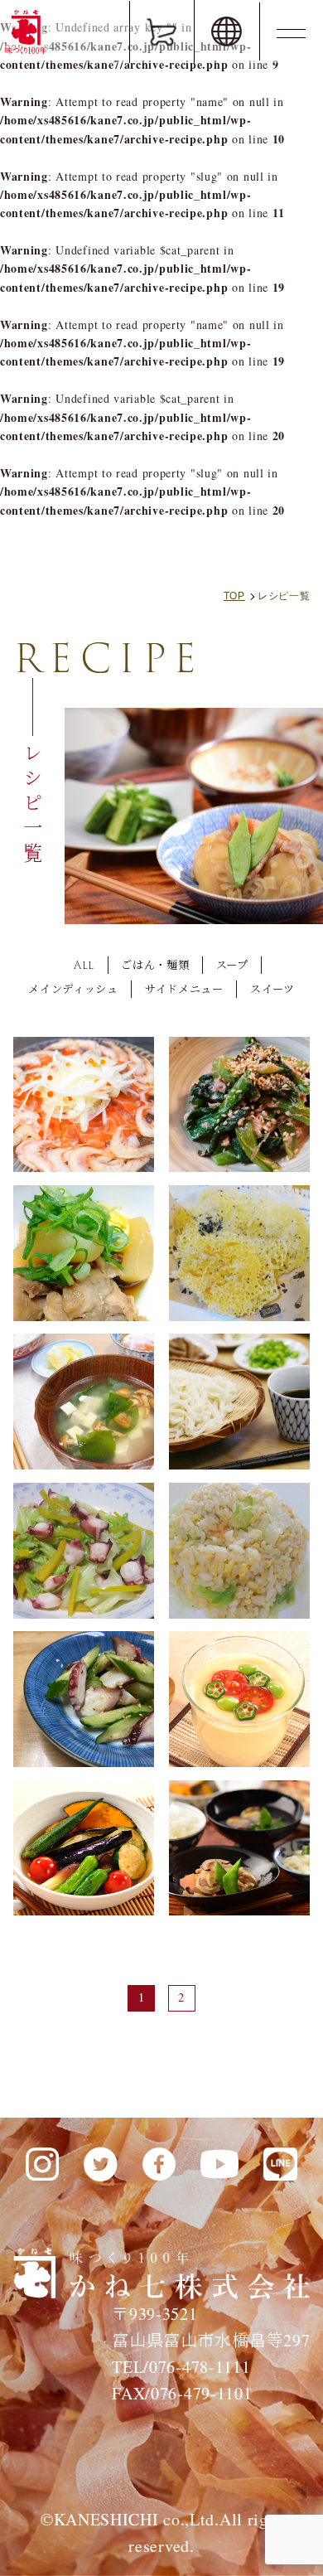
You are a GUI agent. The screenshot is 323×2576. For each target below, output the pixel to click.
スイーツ (272, 989)
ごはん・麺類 (155, 965)
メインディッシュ (73, 989)
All (84, 965)
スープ (232, 965)
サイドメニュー (184, 989)
